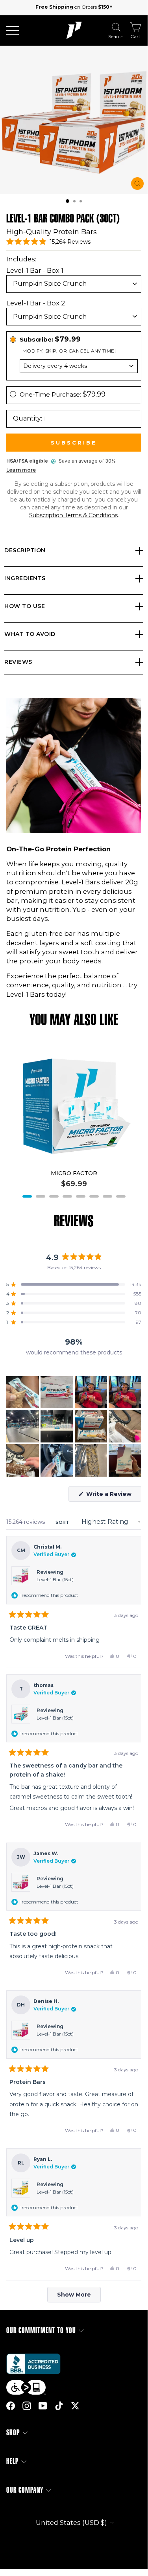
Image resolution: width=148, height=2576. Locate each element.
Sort (63, 1522)
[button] (68, 201)
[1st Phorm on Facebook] (11, 2406)
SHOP (13, 2433)
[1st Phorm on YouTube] (43, 2406)
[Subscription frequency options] (74, 366)
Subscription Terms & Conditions (73, 515)
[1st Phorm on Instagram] (27, 2406)
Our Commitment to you (41, 2331)
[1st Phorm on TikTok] (59, 2406)
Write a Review (113, 1496)
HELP (12, 2461)
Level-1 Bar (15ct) (55, 1579)
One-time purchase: (63, 394)
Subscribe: (50, 339)
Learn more (21, 470)
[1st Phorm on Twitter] (75, 2406)
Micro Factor (74, 1173)
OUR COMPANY (25, 2490)
